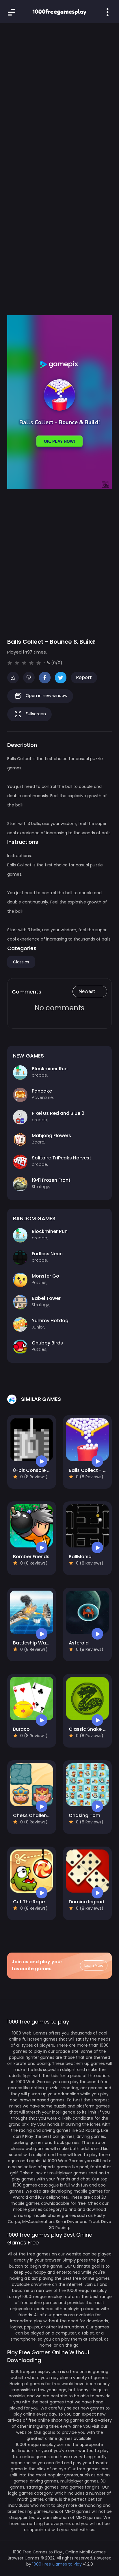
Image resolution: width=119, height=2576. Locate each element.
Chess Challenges (34, 1815)
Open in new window (46, 696)
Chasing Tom (84, 1815)
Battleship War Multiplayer (44, 1643)
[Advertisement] (59, 94)
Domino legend (87, 1902)
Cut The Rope (29, 1902)
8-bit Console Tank (36, 1470)
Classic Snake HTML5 (93, 1729)
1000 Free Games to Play (57, 2564)
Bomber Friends (31, 1557)
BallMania (80, 1557)
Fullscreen (35, 714)
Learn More (94, 1965)
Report (84, 677)
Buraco (21, 1729)
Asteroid (79, 1643)
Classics (21, 962)
